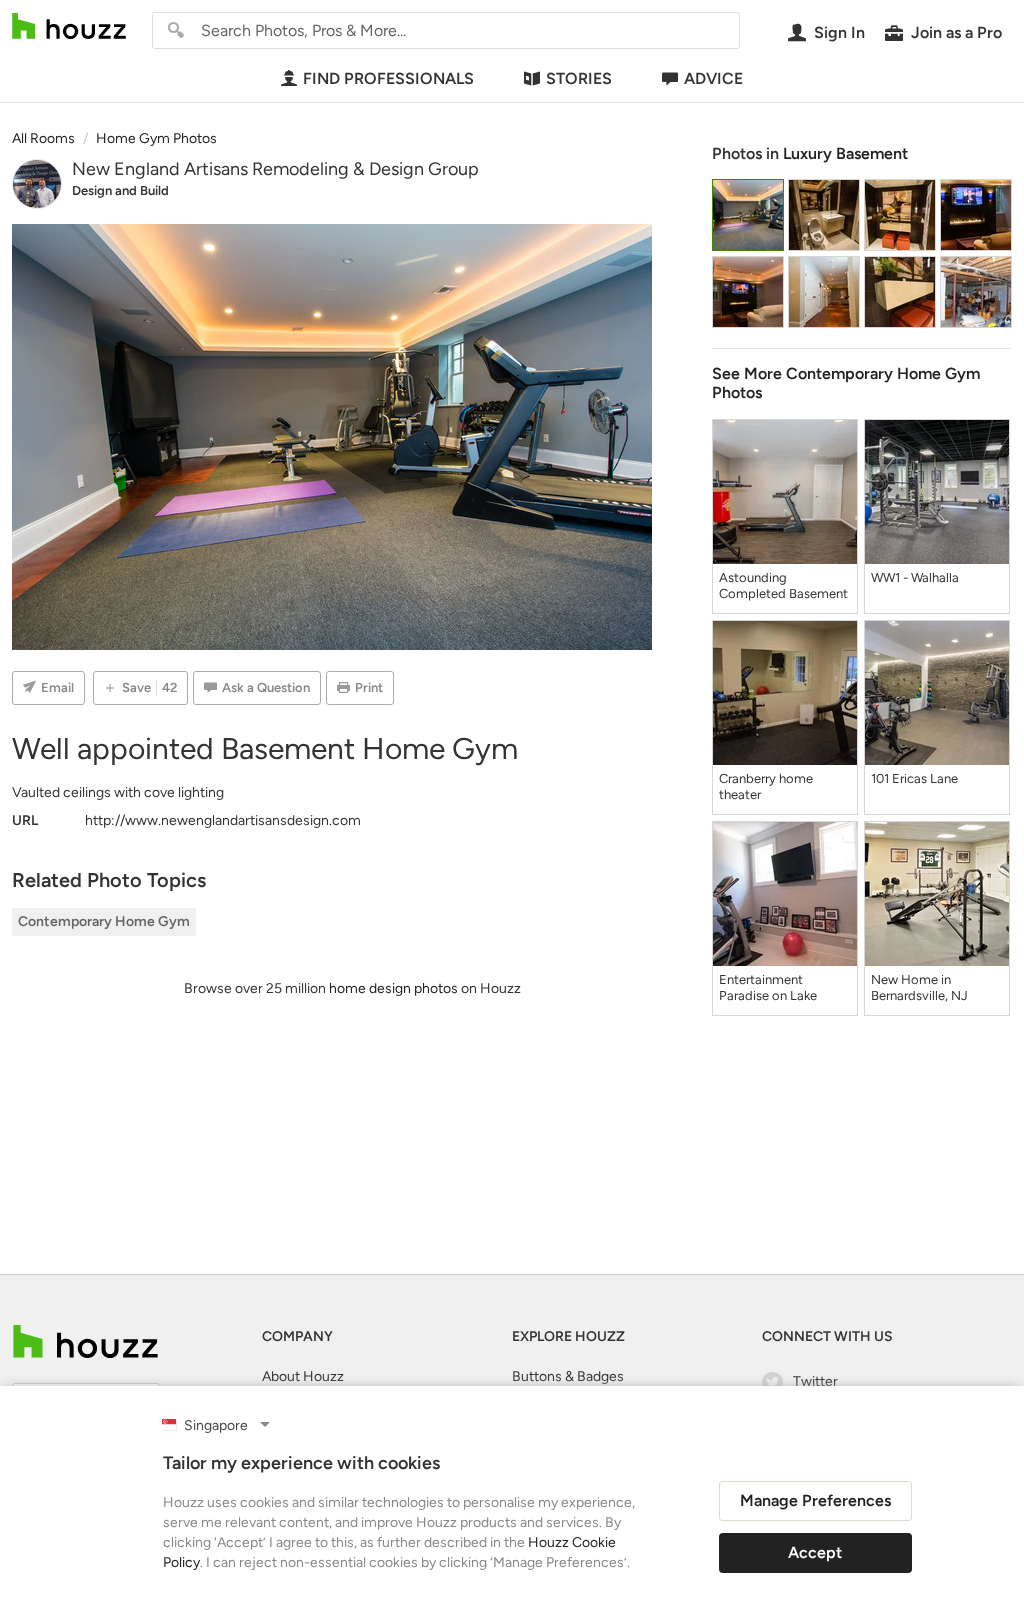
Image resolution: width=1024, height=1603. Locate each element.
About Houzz (303, 1376)
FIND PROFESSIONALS (388, 78)
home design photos (393, 988)
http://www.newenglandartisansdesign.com (223, 820)
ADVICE (713, 78)
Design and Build (120, 190)
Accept (815, 1552)
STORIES (579, 78)
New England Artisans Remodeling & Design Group (275, 169)
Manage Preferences (815, 1500)
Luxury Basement (845, 153)
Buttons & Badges (568, 1376)
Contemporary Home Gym (104, 921)
